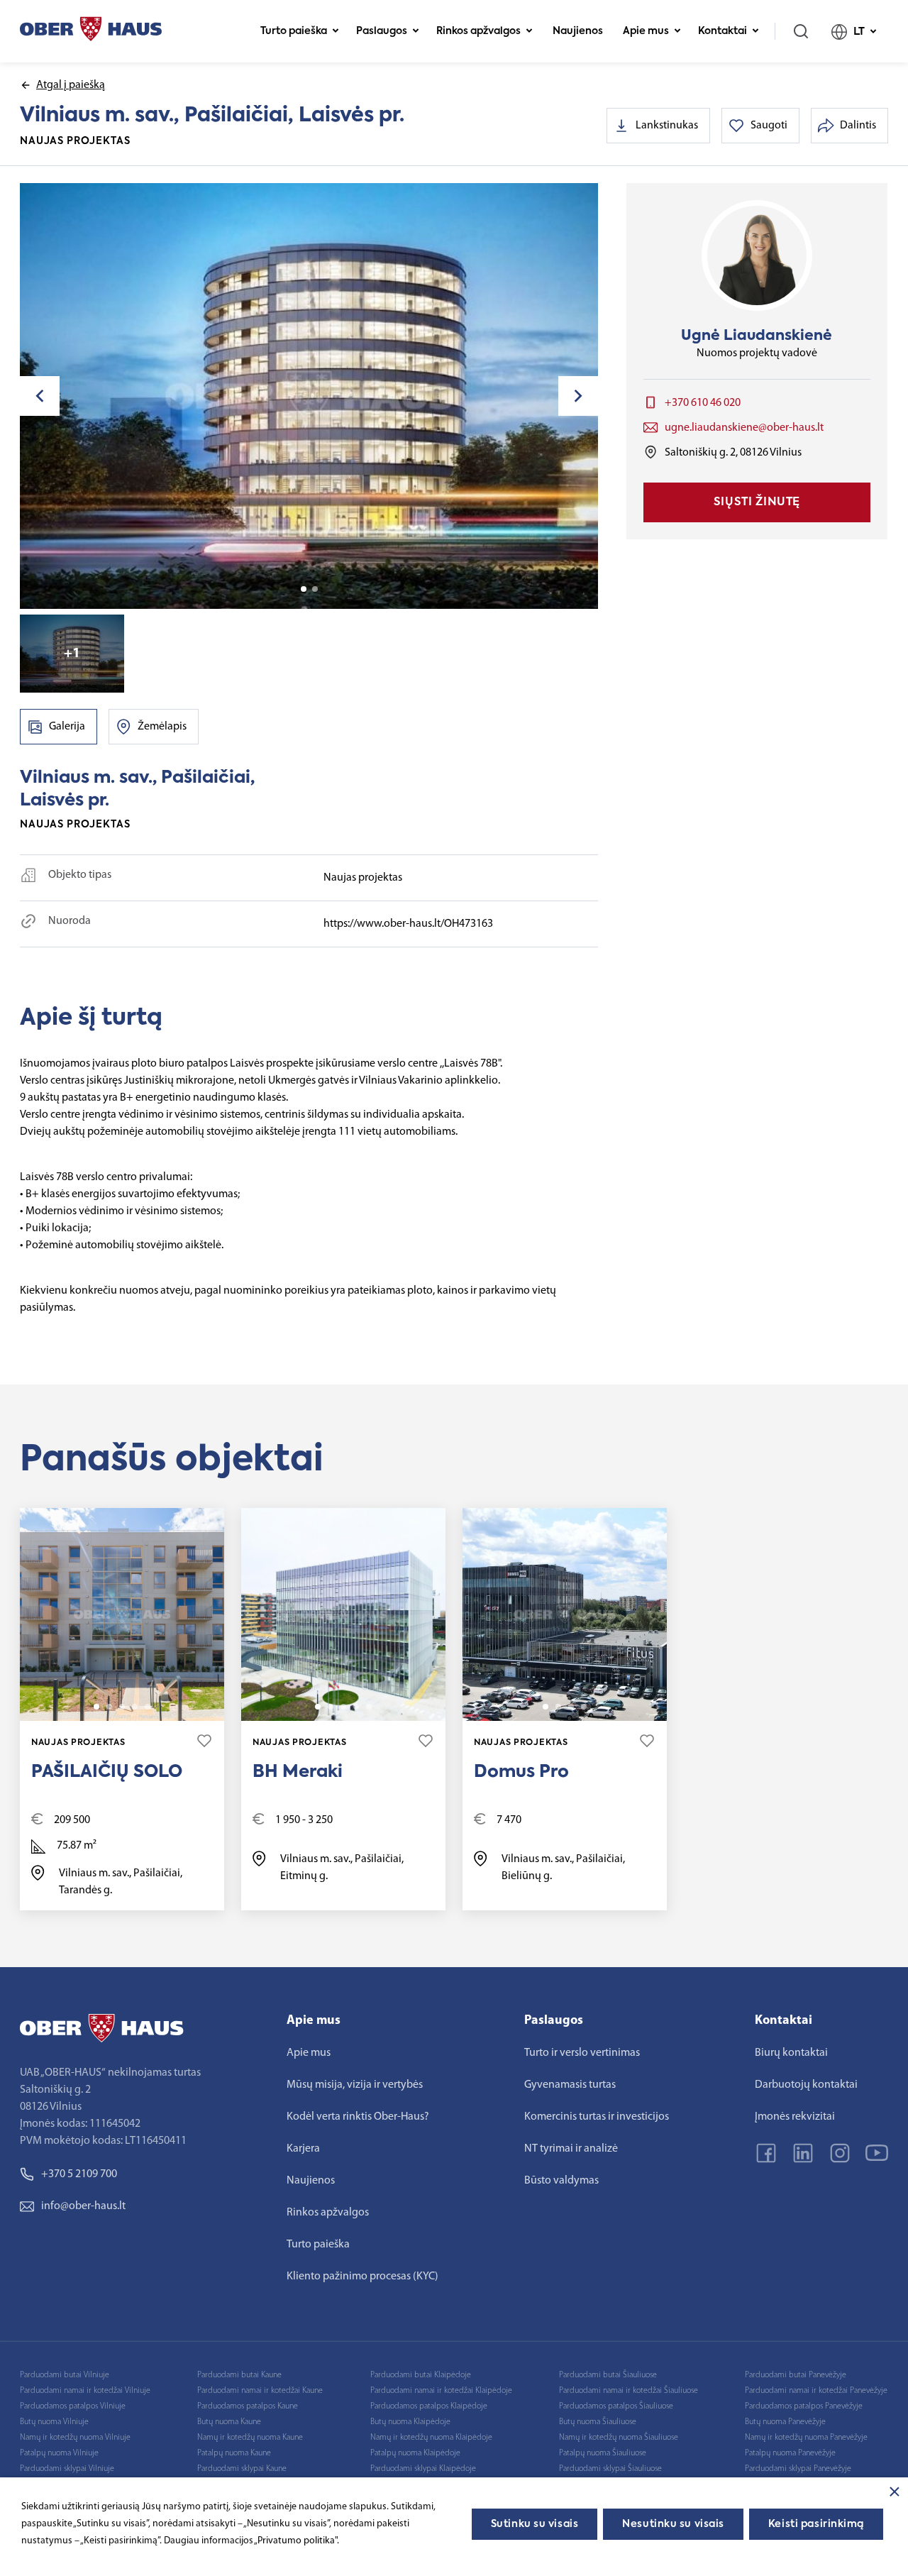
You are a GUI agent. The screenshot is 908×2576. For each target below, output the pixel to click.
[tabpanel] (309, 396)
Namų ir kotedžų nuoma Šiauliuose (619, 2438)
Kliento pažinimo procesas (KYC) (362, 2277)
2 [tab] (315, 589)
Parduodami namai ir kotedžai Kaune (260, 2391)
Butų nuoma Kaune (229, 2422)
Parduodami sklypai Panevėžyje (798, 2469)
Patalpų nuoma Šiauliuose (603, 2453)
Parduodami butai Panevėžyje (796, 2375)
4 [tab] (135, 1707)
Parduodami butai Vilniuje (65, 2375)
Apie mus (646, 31)
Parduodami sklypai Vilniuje (67, 2469)
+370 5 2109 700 (79, 2174)
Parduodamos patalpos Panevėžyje (804, 2406)
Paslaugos (382, 31)
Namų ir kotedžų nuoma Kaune (250, 2438)
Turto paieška (294, 31)
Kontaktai (722, 31)
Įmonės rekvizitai (795, 2117)
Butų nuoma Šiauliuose (598, 2422)
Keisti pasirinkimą (816, 2524)
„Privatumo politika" (295, 2541)
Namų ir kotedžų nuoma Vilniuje (75, 2438)
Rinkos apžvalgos (478, 31)
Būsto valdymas (561, 2181)
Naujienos (578, 31)
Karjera (303, 2149)
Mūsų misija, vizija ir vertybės (355, 2085)
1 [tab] (304, 589)
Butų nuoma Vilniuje (54, 2422)
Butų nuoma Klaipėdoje (410, 2422)
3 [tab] (122, 1707)
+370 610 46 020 (703, 403)
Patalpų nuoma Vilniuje (59, 2453)
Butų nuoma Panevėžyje (785, 2422)
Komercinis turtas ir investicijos (597, 2117)
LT (859, 32)
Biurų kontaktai (791, 2053)
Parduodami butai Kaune (239, 2375)
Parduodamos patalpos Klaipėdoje (429, 2406)
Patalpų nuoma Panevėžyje (790, 2453)
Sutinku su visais (535, 2524)
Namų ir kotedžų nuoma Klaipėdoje (431, 2438)
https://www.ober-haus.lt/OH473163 (408, 924)
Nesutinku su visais (673, 2524)
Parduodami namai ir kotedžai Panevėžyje (816, 2391)
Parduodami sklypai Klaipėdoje (423, 2469)
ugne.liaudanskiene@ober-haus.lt (744, 428)
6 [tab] (369, 1707)
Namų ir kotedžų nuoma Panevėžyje (806, 2438)
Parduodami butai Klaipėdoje (421, 2375)
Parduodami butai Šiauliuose (608, 2375)
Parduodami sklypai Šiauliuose (610, 2469)
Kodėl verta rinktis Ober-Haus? (358, 2117)
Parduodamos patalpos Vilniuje (73, 2406)
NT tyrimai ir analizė (571, 2149)
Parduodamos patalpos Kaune (248, 2406)
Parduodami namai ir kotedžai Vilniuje (85, 2391)
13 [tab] (148, 1707)
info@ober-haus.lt (83, 2206)
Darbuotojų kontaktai (806, 2085)
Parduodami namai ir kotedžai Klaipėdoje (441, 2391)
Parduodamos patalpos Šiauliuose (616, 2406)
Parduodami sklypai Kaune (242, 2469)
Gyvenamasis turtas (570, 2085)
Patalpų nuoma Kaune (234, 2453)
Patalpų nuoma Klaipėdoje (415, 2453)
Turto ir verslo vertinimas (582, 2053)
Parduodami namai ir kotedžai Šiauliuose (629, 2391)
